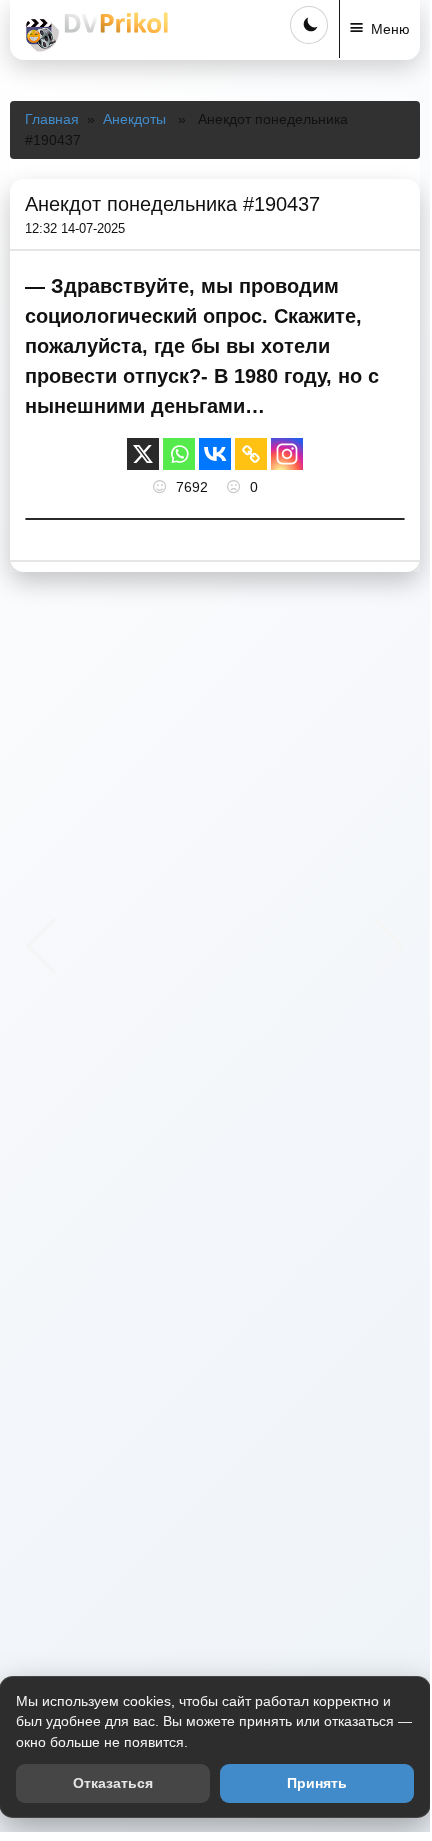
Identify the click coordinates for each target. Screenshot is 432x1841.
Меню (390, 29)
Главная (52, 119)
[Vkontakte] (215, 454)
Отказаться (113, 1783)
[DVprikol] (94, 32)
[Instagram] (287, 454)
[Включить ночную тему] (309, 25)
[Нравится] (162, 487)
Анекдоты (134, 119)
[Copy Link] (251, 454)
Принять (317, 1783)
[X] (143, 454)
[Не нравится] (236, 487)
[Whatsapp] (179, 454)
